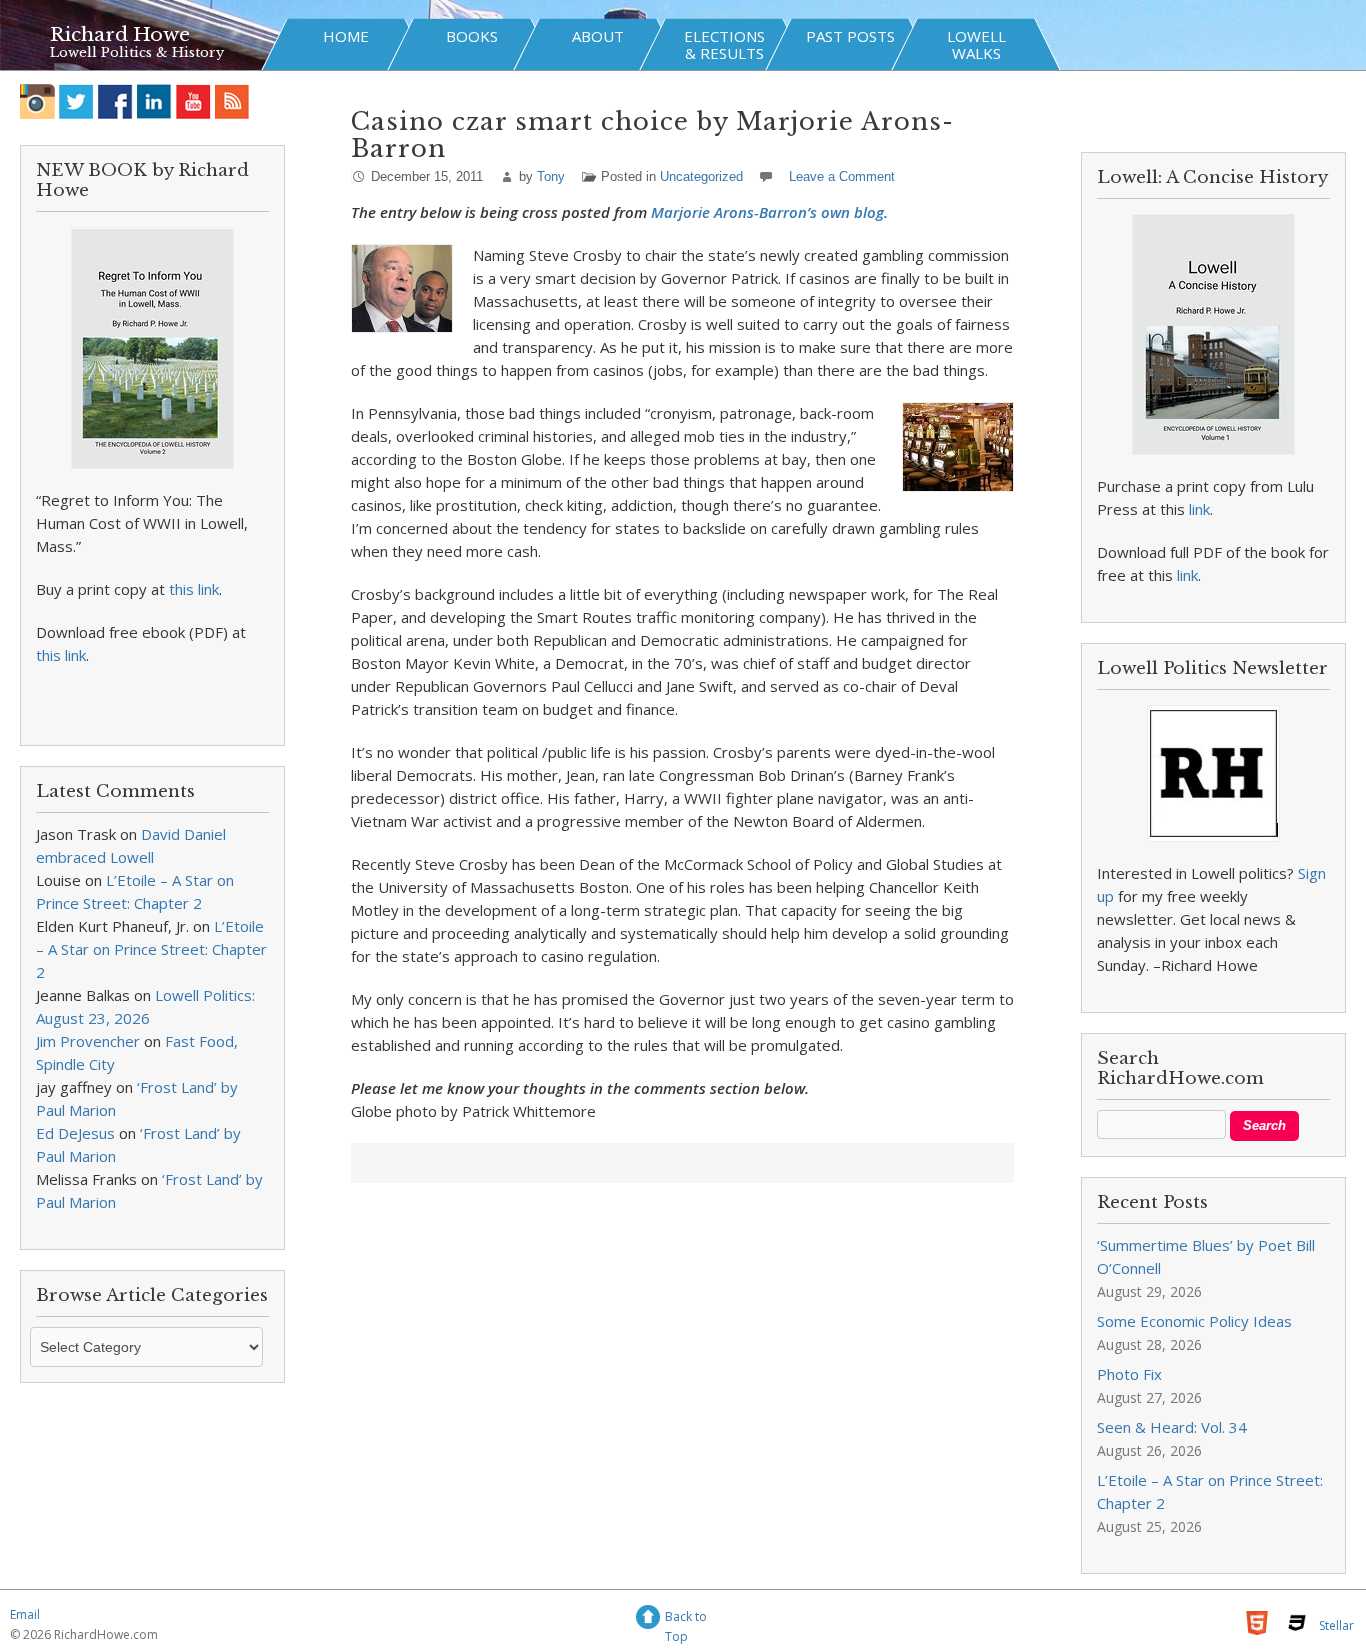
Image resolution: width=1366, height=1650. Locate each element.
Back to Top (686, 1619)
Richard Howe (120, 34)
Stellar (1336, 1625)
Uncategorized (701, 176)
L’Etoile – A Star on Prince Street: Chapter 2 (151, 949)
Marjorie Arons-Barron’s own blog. (769, 212)
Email (25, 1614)
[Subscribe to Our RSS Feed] (232, 101)
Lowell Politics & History (137, 52)
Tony (551, 176)
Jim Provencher (88, 1041)
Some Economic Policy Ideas (1194, 1321)
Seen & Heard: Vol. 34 (1172, 1427)
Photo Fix (1129, 1374)
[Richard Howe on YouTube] (193, 101)
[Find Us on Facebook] (115, 101)
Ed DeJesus (75, 1133)
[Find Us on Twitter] (76, 101)
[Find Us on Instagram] (37, 101)
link (1199, 509)
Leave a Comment (842, 176)
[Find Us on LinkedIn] (154, 101)
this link (194, 589)
